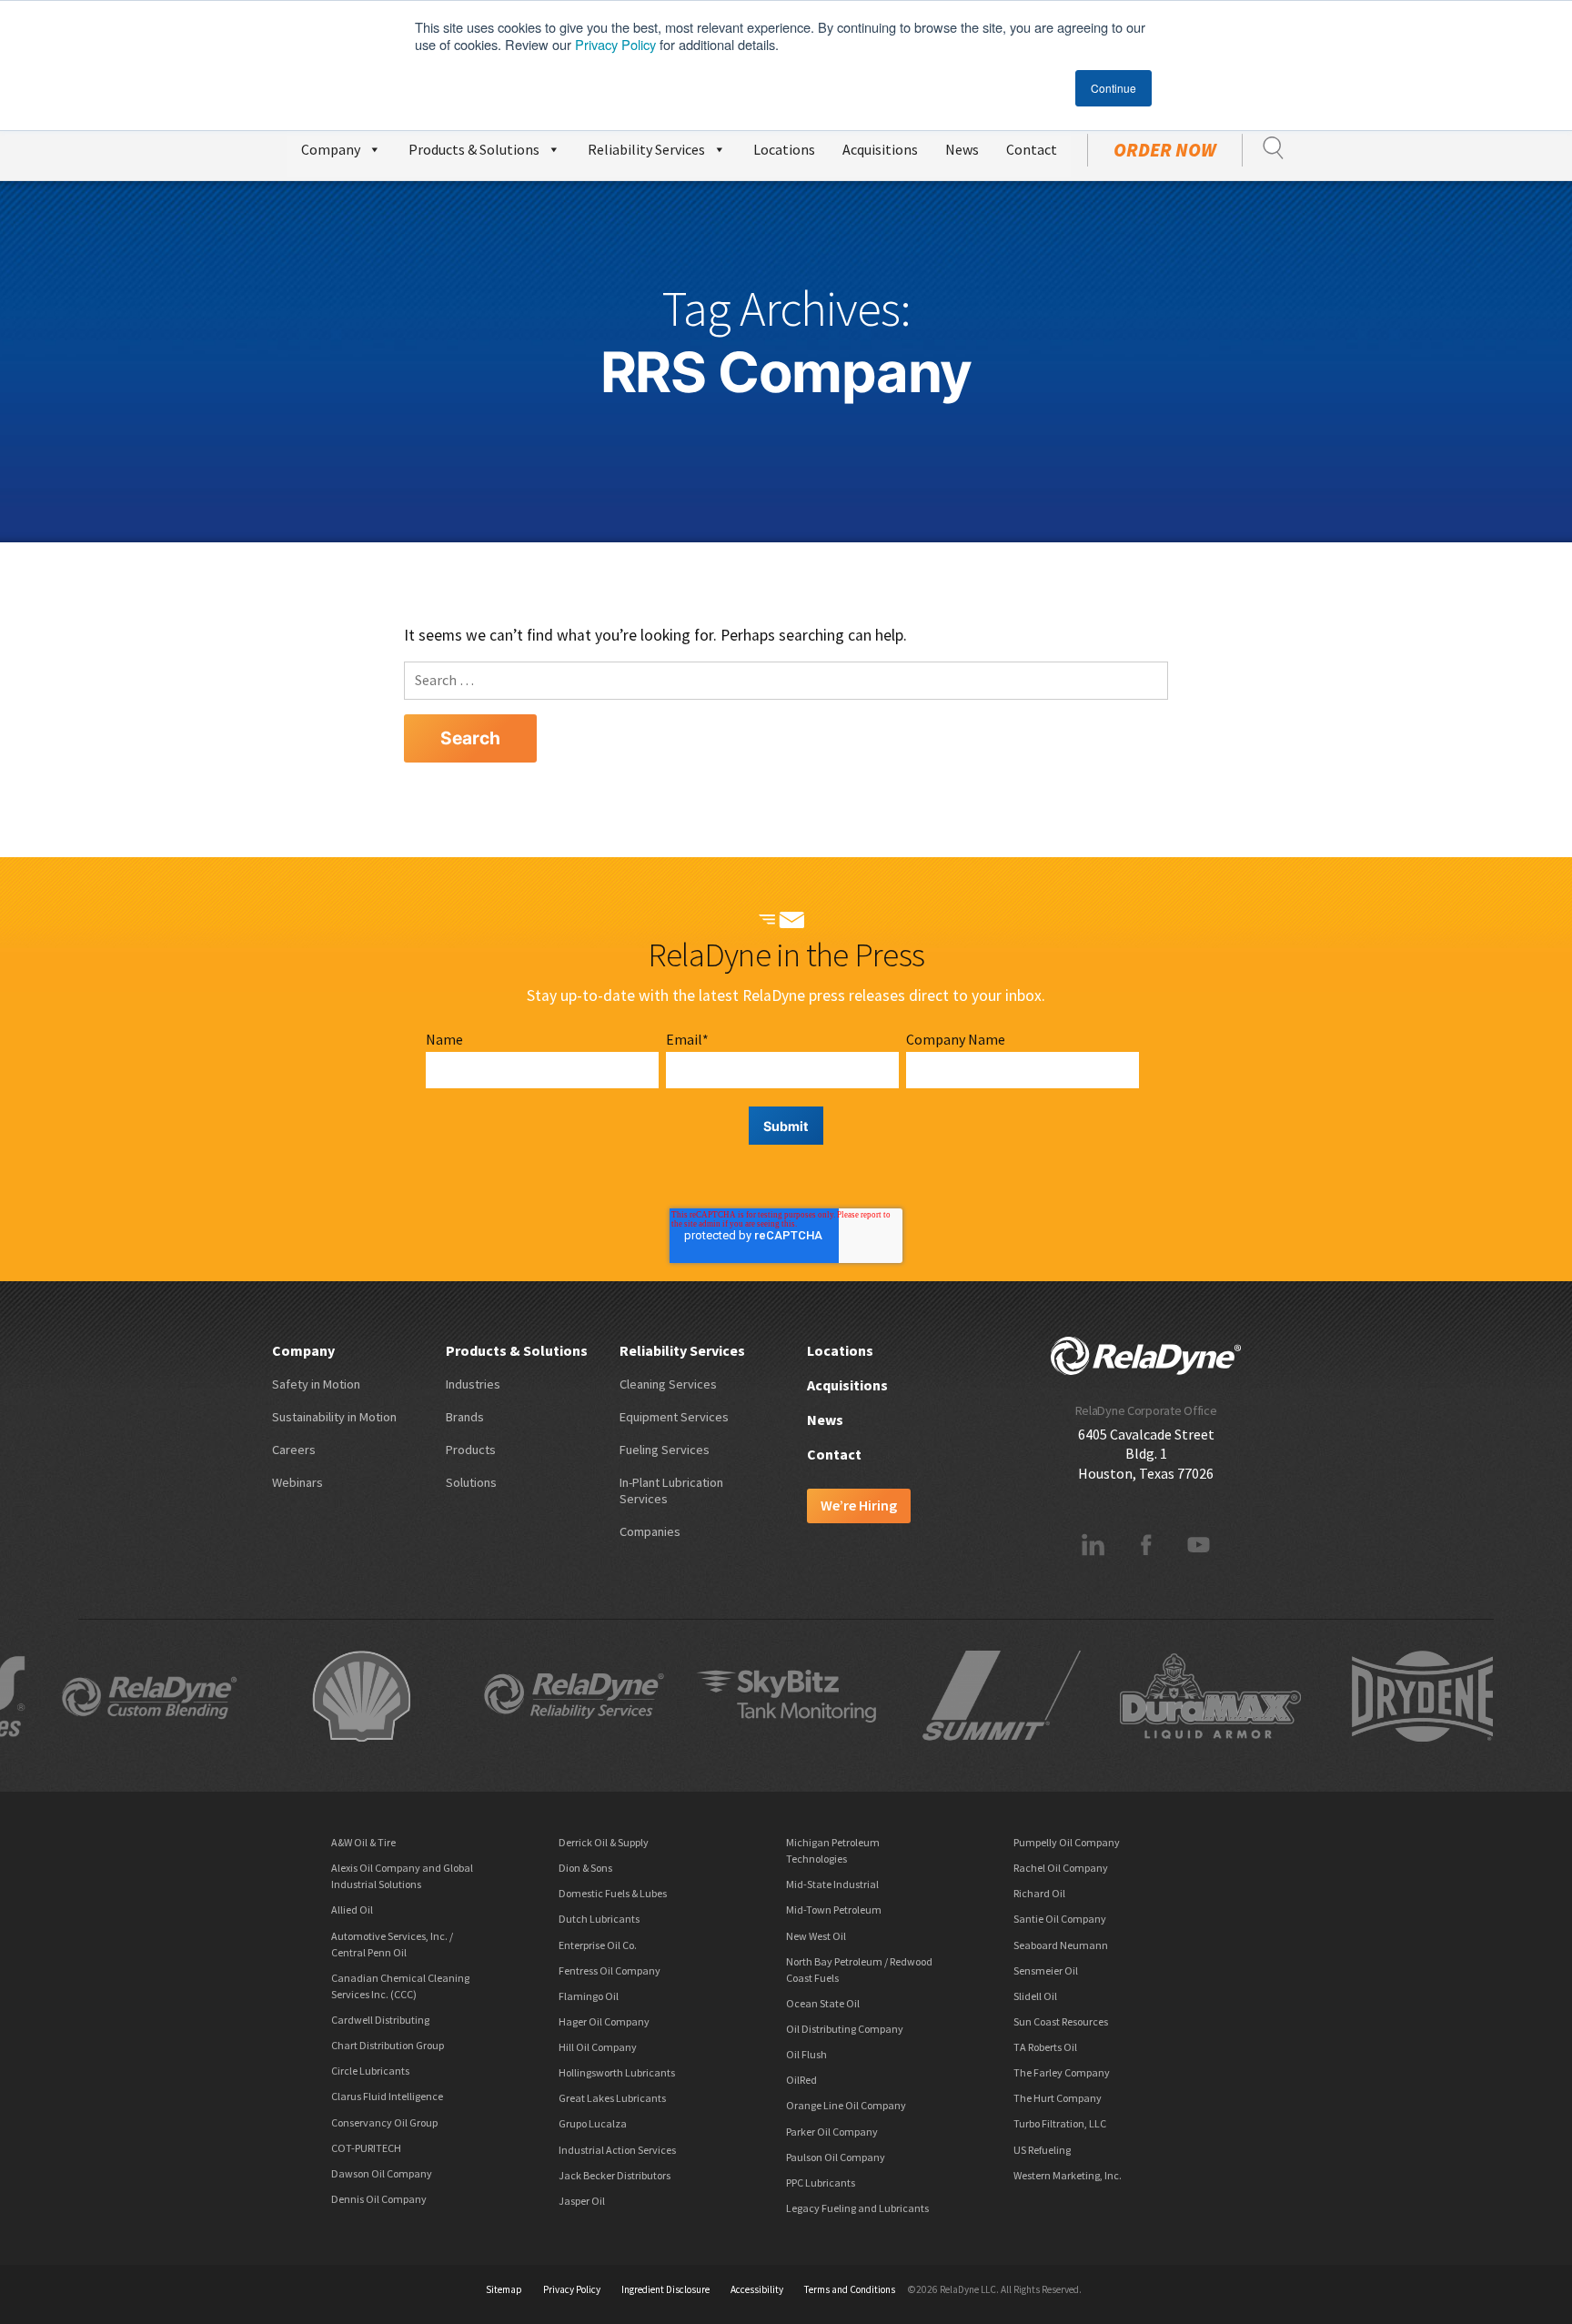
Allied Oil (352, 1910)
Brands (465, 1417)
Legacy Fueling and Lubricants (857, 2208)
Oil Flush (806, 2054)
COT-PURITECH (366, 2148)
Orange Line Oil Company (846, 2105)
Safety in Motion (316, 1384)
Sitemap (504, 2289)
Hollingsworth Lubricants (617, 2072)
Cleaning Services (668, 1384)
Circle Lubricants (370, 2071)
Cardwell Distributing (380, 2020)
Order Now (1165, 150)
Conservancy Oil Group (384, 2122)
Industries (473, 1384)
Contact (1032, 149)
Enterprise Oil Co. (598, 1945)
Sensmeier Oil (1046, 1970)
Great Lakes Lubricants (612, 2098)
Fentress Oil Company (610, 1970)
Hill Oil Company (598, 2047)
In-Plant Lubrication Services (671, 1490)
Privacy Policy (615, 44)
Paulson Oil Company (836, 2157)
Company (331, 149)
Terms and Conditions (850, 2289)
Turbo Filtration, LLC (1060, 2123)
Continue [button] (1113, 88)
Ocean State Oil (823, 2003)
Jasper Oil (582, 2201)
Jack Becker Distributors (615, 2175)
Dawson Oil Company (382, 2173)
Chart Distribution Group (388, 2045)
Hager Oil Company (604, 2021)
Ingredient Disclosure (665, 2289)
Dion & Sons (585, 1868)
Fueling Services (665, 1450)
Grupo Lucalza (593, 2123)
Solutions (471, 1482)
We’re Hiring (859, 1505)
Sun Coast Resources (1061, 2021)
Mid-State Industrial (832, 1884)
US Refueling (1042, 2150)
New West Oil (816, 1936)
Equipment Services (674, 1417)
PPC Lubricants (821, 2183)
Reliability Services (646, 149)
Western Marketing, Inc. (1068, 2175)
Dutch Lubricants (599, 1919)
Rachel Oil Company (1061, 1868)
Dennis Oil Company (379, 2199)
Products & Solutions (474, 149)
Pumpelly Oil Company (1067, 1842)
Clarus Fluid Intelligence (387, 2096)
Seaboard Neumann (1061, 1945)
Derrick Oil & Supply (604, 1842)
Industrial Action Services (617, 2150)
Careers (294, 1450)
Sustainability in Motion (334, 1417)
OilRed (801, 2080)
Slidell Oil (1035, 1996)
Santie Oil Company (1060, 1919)
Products (471, 1450)
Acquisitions (880, 149)
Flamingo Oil (589, 1996)
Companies (650, 1531)
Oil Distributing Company (845, 2029)
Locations (784, 149)
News (962, 149)
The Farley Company (1062, 2072)
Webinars (297, 1482)
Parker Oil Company (832, 2132)
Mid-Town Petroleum (834, 1910)
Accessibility (757, 2289)
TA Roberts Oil (1045, 2047)
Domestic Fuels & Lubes (613, 1893)
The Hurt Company (1058, 2098)
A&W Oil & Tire (363, 1842)
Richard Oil (1039, 1893)
